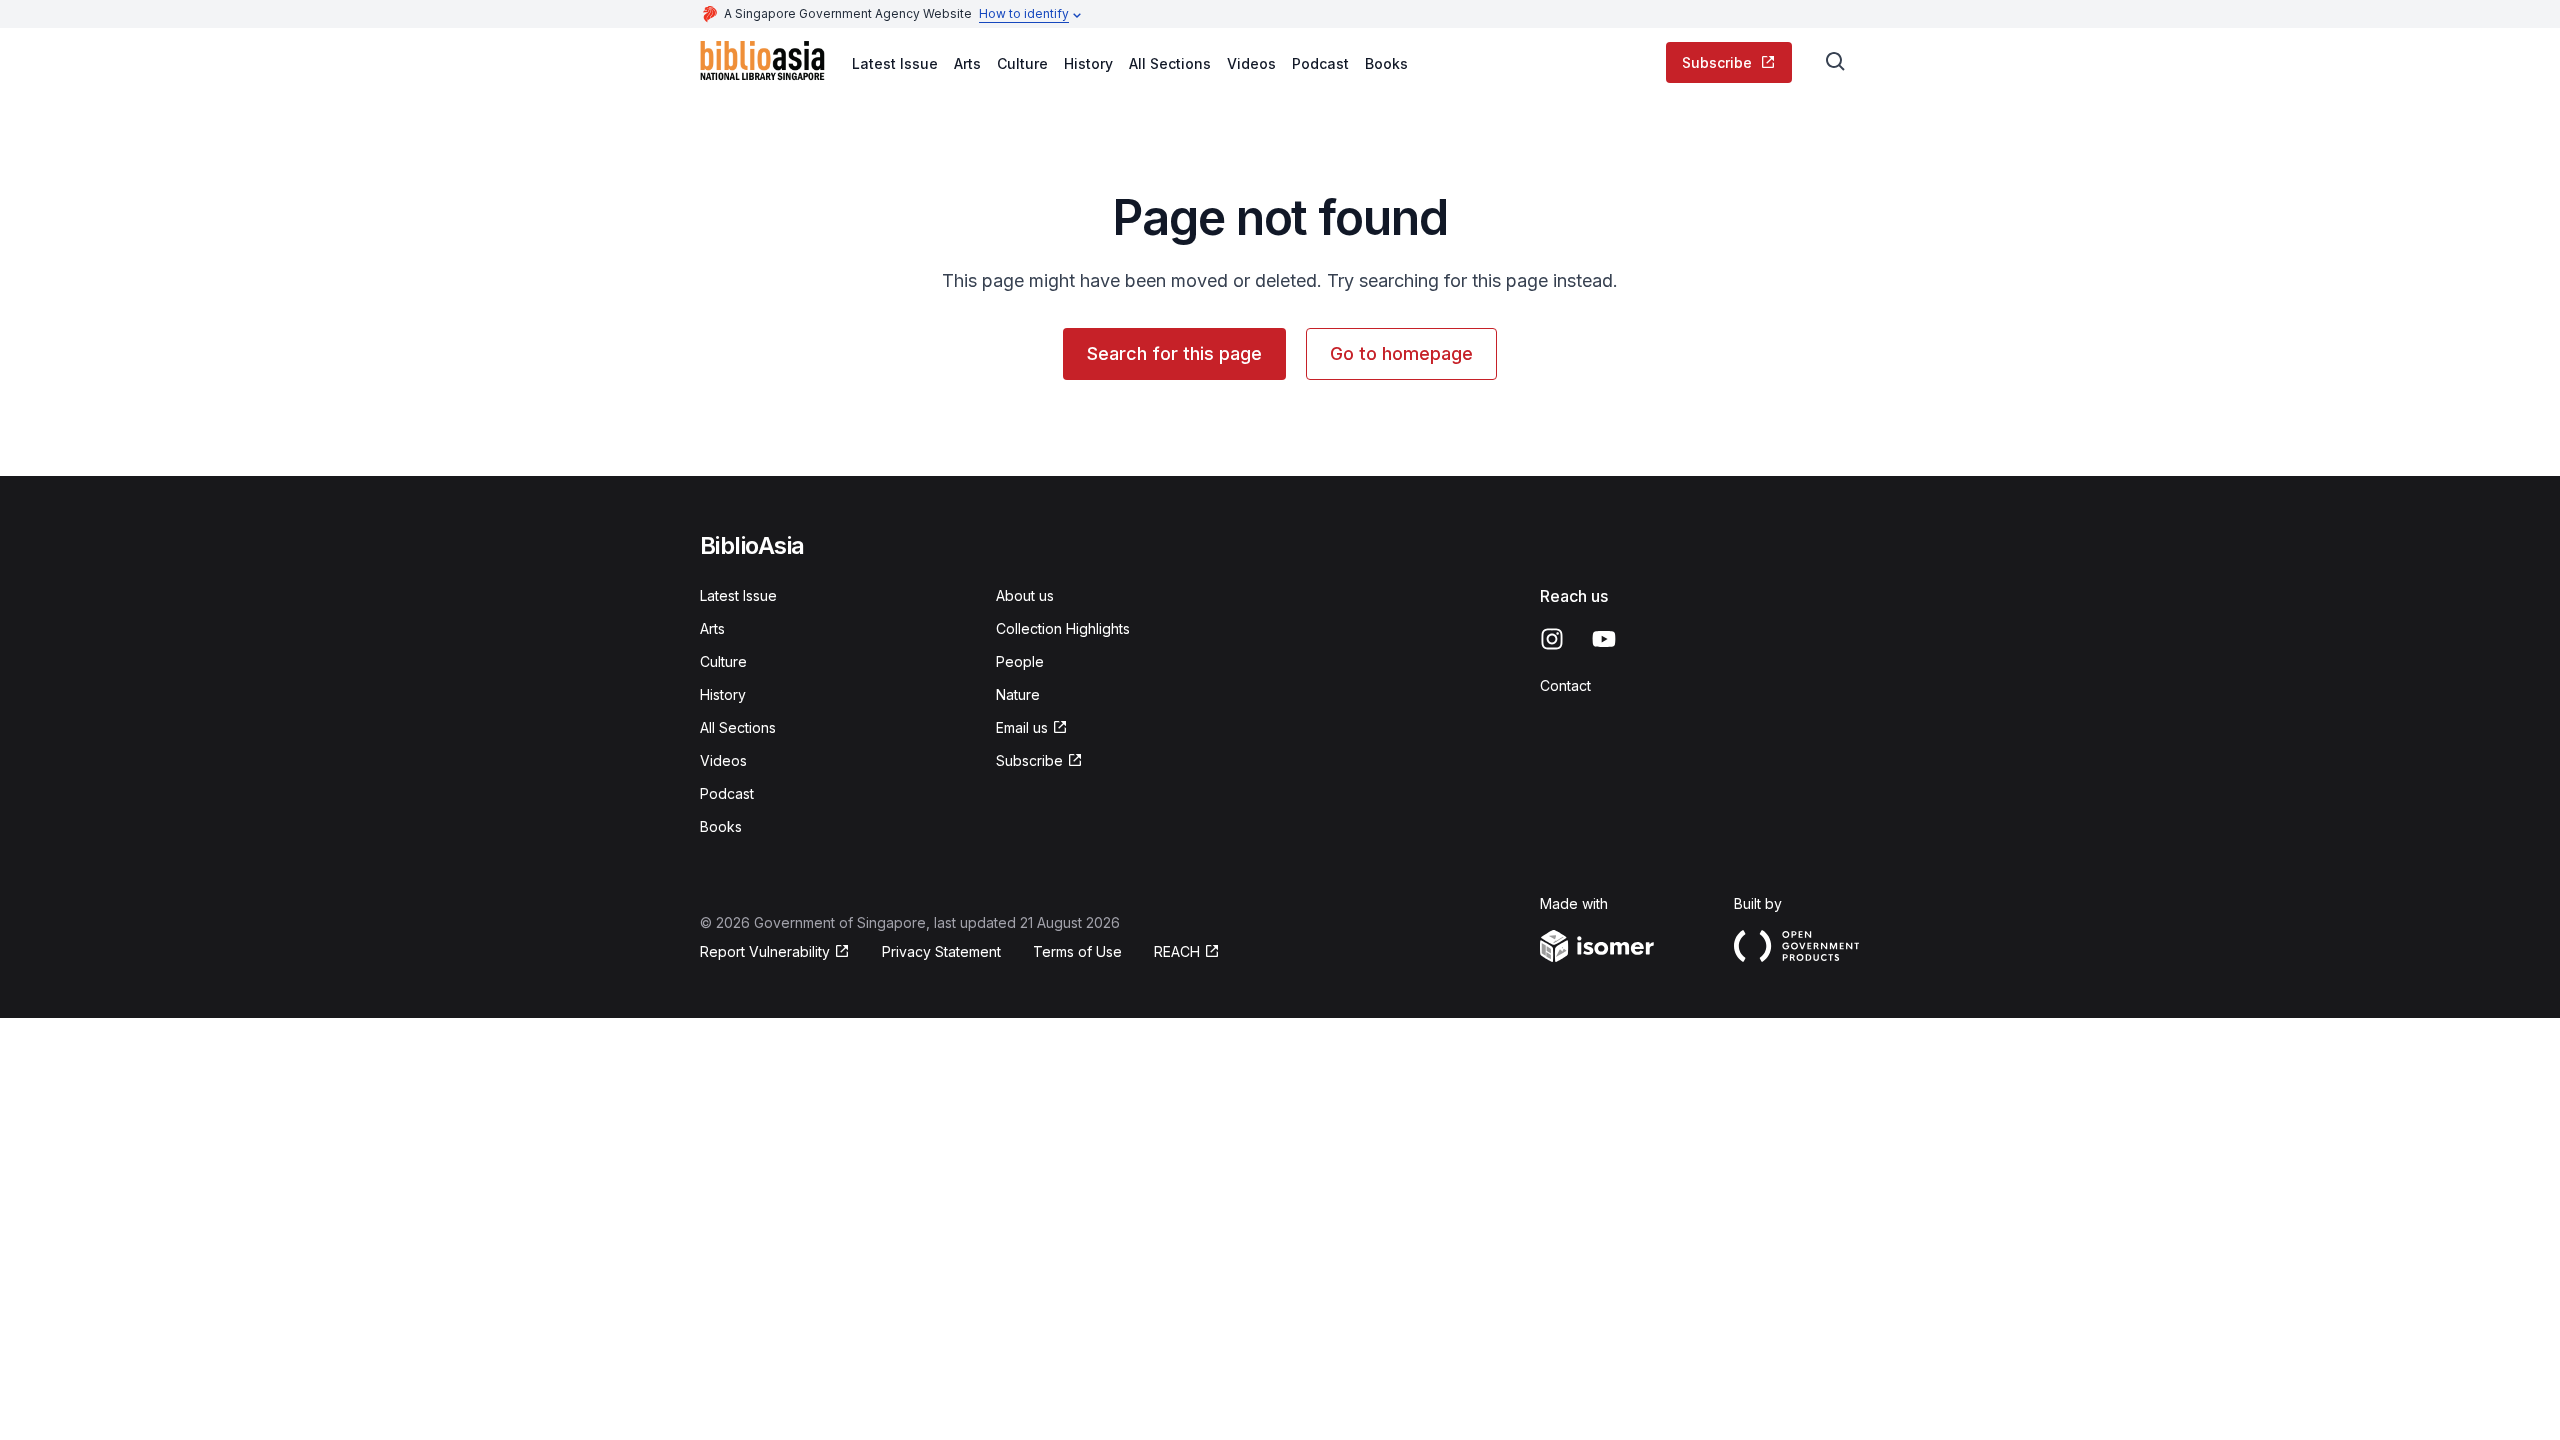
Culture (1022, 63)
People (1020, 661)
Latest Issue (895, 63)
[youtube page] (1604, 639)
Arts (967, 63)
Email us (1022, 727)
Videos (1251, 63)
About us (1025, 595)
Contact (1565, 685)
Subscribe (1717, 62)
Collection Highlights (1063, 628)
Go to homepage (1401, 353)
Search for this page (1174, 353)
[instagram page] (1552, 639)
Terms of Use (1077, 951)
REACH (1177, 951)
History (1088, 63)
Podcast (1320, 63)
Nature (1018, 694)
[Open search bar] (1836, 62)
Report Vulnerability (765, 951)
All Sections (1170, 63)
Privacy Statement (941, 951)
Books (1386, 63)
